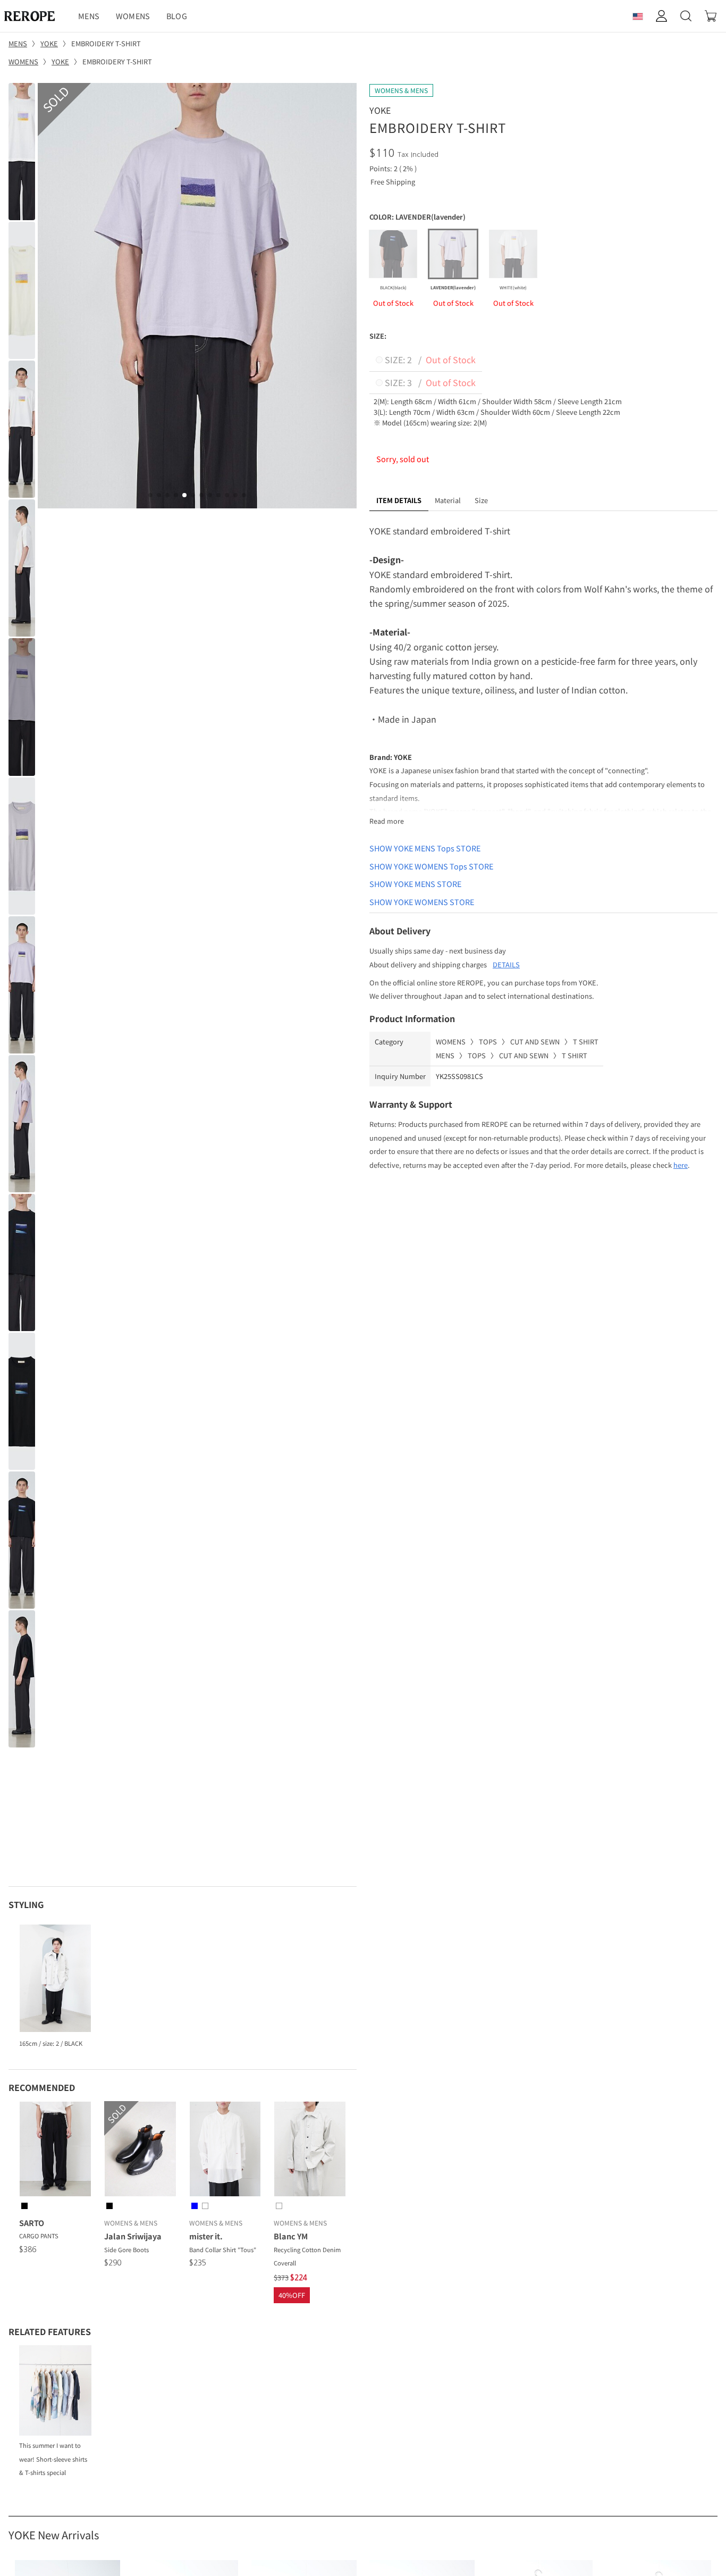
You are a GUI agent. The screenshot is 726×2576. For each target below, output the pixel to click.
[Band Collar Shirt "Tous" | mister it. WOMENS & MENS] (225, 2151)
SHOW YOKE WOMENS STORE (422, 902)
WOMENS (133, 16)
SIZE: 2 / (429, 359)
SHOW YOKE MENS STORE (415, 884)
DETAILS (506, 964)
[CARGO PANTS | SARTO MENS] (55, 2151)
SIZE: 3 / (429, 382)
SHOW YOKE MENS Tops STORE (425, 848)
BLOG (177, 16)
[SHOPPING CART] (711, 16)
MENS (89, 16)
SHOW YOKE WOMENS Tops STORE (431, 866)
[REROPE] (35, 16)
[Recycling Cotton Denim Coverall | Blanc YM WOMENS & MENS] (310, 2151)
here (681, 1165)
